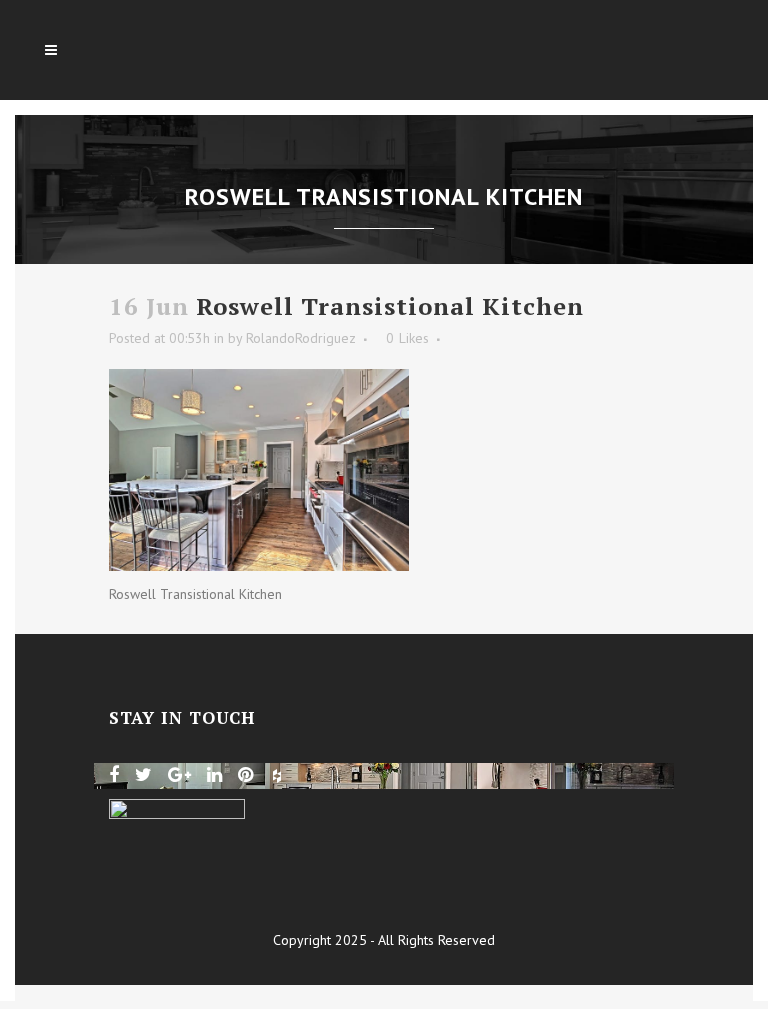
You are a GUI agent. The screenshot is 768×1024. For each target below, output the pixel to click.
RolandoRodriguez (301, 338)
